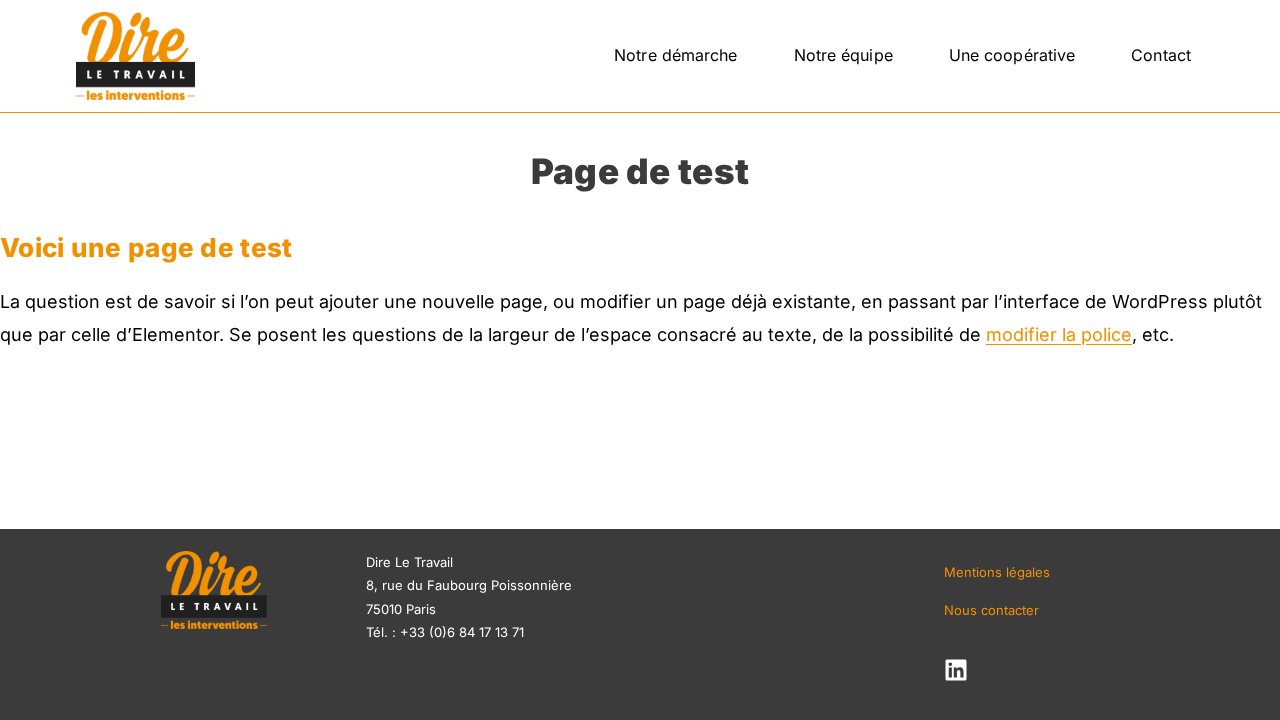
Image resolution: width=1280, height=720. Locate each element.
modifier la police (1059, 334)
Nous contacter (991, 610)
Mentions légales (997, 572)
